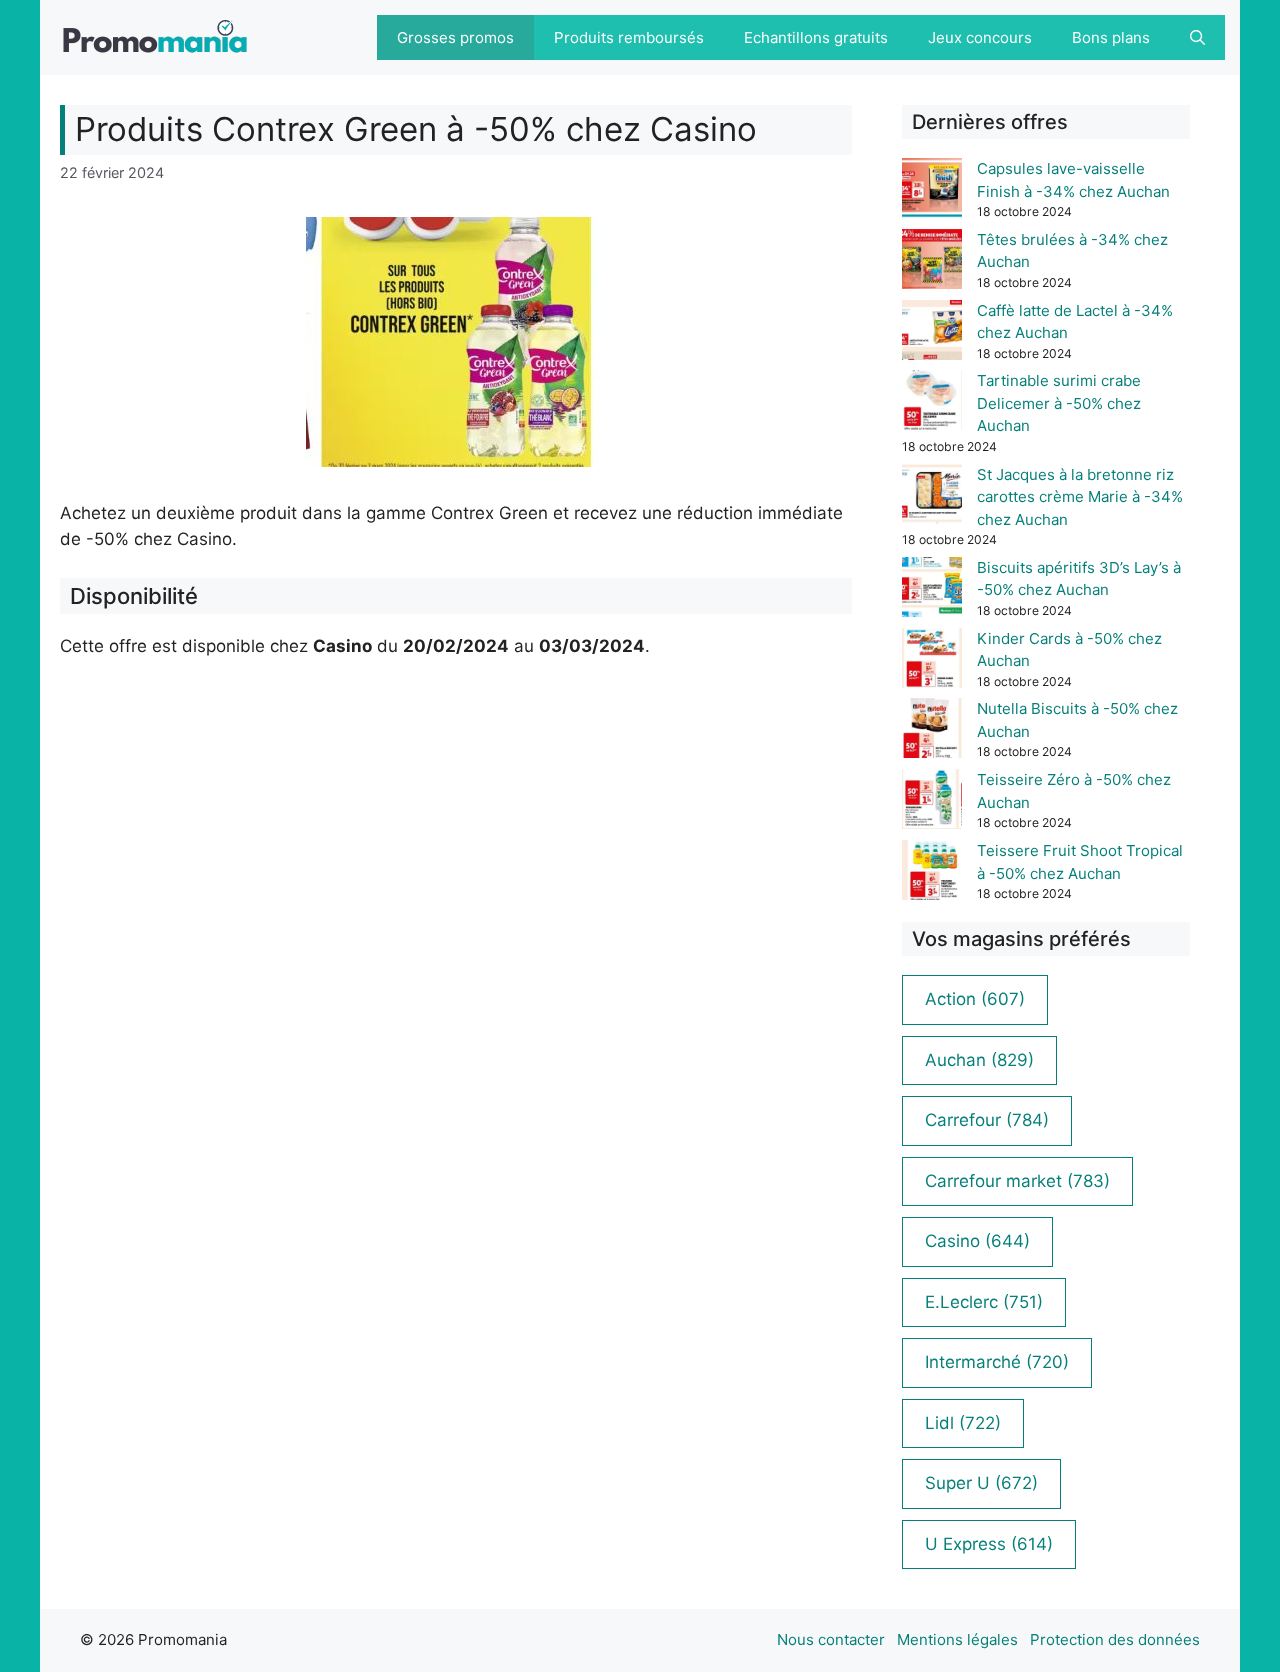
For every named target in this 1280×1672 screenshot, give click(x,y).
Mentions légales (957, 1639)
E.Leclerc (984, 1302)
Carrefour (987, 1120)
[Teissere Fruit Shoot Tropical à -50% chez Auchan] (932, 873)
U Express (989, 1544)
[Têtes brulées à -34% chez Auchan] (932, 262)
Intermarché (997, 1362)
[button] (1197, 37)
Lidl (963, 1423)
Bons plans (1111, 37)
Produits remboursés (629, 37)
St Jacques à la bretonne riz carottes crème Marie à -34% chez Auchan (1080, 497)
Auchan (979, 1060)
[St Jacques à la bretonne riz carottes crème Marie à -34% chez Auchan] (932, 497)
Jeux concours (980, 37)
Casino (977, 1241)
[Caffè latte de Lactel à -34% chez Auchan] (932, 333)
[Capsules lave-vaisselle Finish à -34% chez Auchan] (932, 191)
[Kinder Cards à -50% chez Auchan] (932, 661)
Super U (981, 1483)
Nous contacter (831, 1639)
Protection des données (1115, 1639)
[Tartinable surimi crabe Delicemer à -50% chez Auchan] (932, 403)
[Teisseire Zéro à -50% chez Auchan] (932, 802)
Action (975, 999)
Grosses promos (455, 37)
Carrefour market (1017, 1181)
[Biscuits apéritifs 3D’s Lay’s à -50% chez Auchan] (932, 590)
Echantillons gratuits (816, 37)
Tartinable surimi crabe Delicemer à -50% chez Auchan (1059, 403)
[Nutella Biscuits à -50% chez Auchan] (932, 731)
